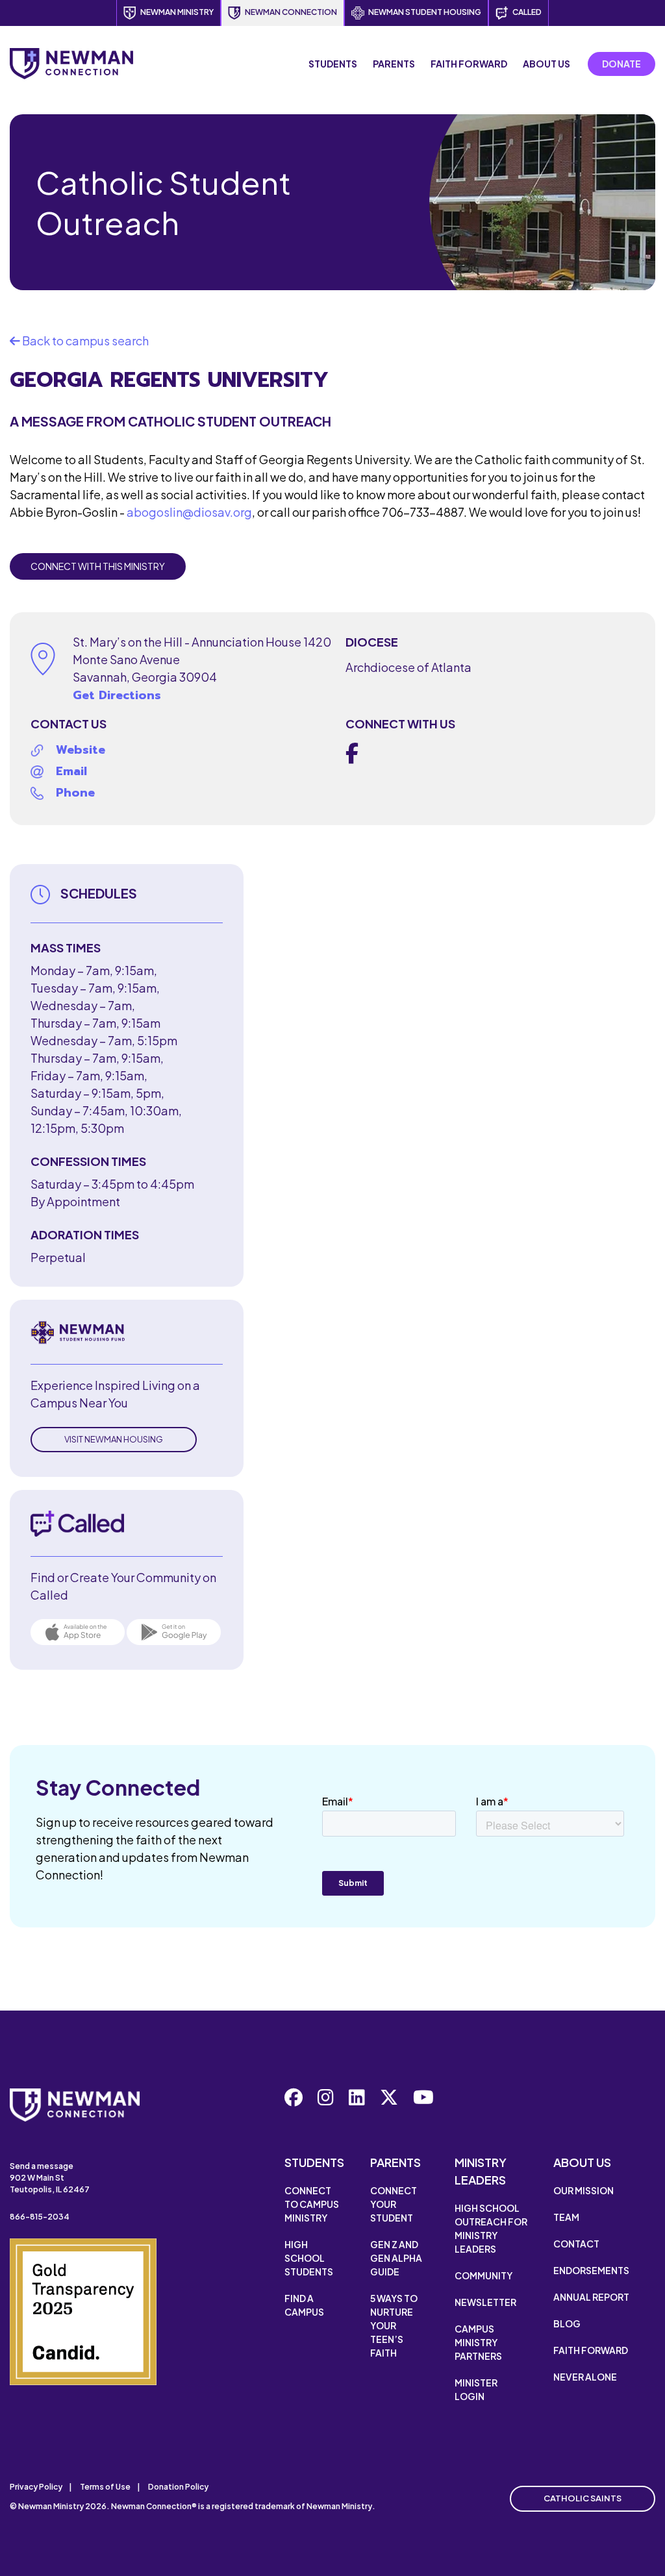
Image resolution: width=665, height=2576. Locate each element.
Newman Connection (291, 12)
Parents (394, 64)
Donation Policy (178, 2487)
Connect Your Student (394, 2204)
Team (566, 2217)
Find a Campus (304, 2305)
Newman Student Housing (425, 12)
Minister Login (476, 2389)
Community (483, 2275)
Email (71, 771)
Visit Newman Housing (114, 1439)
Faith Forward (469, 64)
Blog (567, 2323)
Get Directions (117, 695)
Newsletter (485, 2302)
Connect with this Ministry (98, 566)
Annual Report (591, 2297)
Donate (621, 64)
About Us (546, 64)
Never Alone (585, 2377)
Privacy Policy (36, 2487)
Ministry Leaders (481, 2171)
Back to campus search (84, 341)
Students (333, 64)
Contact (576, 2244)
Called (527, 12)
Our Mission (583, 2190)
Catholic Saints (583, 2498)
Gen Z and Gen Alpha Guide (396, 2258)
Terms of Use (105, 2487)
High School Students (309, 2258)
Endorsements (591, 2270)
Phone (75, 793)
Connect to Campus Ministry (312, 2204)
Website (81, 750)
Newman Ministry (177, 12)
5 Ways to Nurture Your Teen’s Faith (394, 2325)
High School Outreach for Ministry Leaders (491, 2228)
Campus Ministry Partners (478, 2342)
